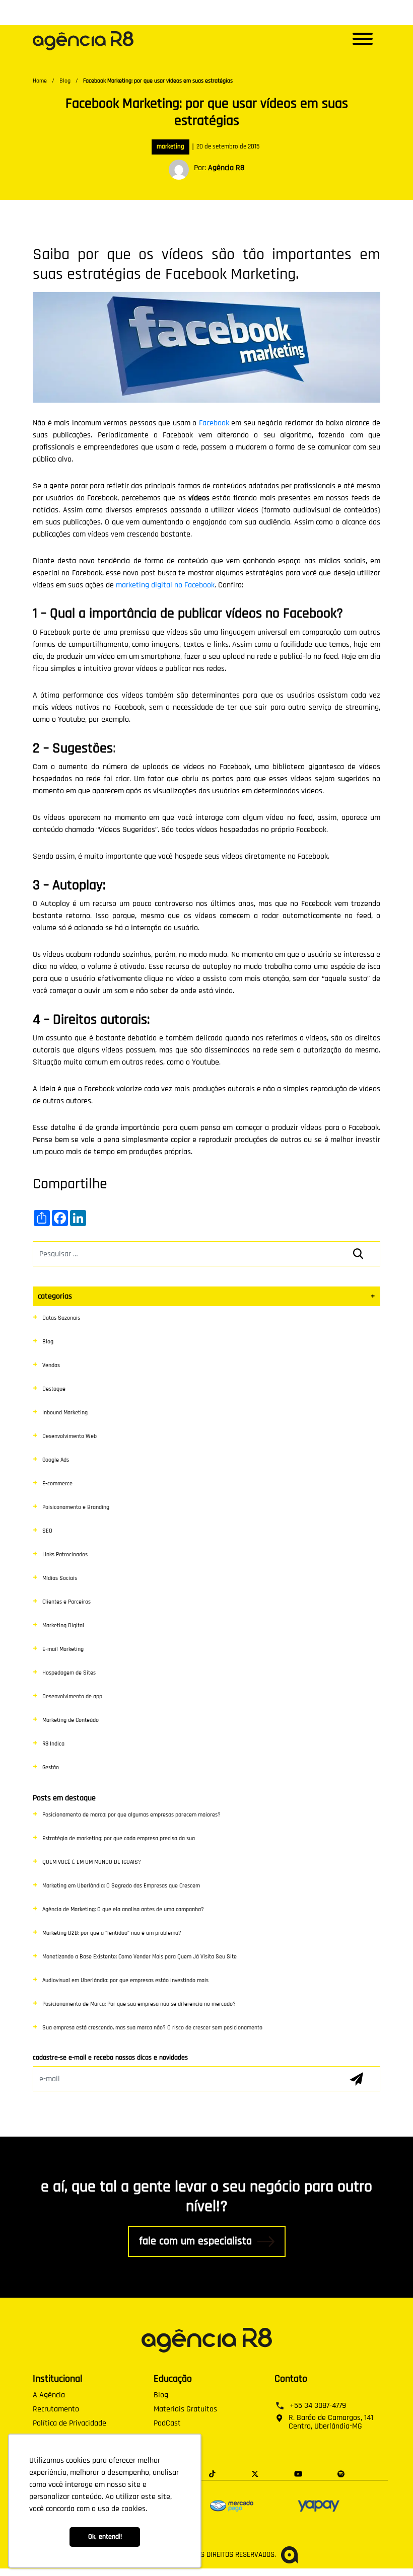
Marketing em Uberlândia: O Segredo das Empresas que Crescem (121, 1886)
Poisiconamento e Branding (76, 1507)
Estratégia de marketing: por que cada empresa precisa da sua (119, 1838)
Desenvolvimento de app (72, 1696)
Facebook (214, 423)
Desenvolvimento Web (70, 1436)
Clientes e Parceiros (66, 1602)
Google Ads (56, 1460)
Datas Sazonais (61, 1318)
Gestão (51, 1767)
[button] (363, 41)
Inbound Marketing (65, 1413)
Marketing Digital (63, 1625)
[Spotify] (341, 2473)
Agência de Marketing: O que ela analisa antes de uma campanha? (123, 1909)
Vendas (51, 1365)
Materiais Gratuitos (185, 2409)
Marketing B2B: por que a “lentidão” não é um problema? (112, 1933)
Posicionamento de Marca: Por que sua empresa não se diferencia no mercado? (139, 2004)
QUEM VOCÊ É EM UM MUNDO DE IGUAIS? (92, 1862)
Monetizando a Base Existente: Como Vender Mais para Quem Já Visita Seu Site (140, 1957)
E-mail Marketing (63, 1649)
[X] (255, 2473)
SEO (47, 1531)
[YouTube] (298, 2473)
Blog (65, 81)
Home (40, 81)
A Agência (49, 2395)
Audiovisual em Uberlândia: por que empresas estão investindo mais (125, 1980)
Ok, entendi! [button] (105, 2537)
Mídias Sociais (60, 1578)
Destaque (54, 1389)
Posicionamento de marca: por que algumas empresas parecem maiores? (131, 1815)
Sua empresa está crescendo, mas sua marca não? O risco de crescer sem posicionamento (152, 2028)
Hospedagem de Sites (69, 1673)
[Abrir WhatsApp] (388, 2551)
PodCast (167, 2423)
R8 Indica (53, 1744)
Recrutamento (56, 2409)
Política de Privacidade (70, 2423)
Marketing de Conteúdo (71, 1720)
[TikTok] (212, 2473)
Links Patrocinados (65, 1555)
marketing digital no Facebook (165, 585)
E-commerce (57, 1484)
